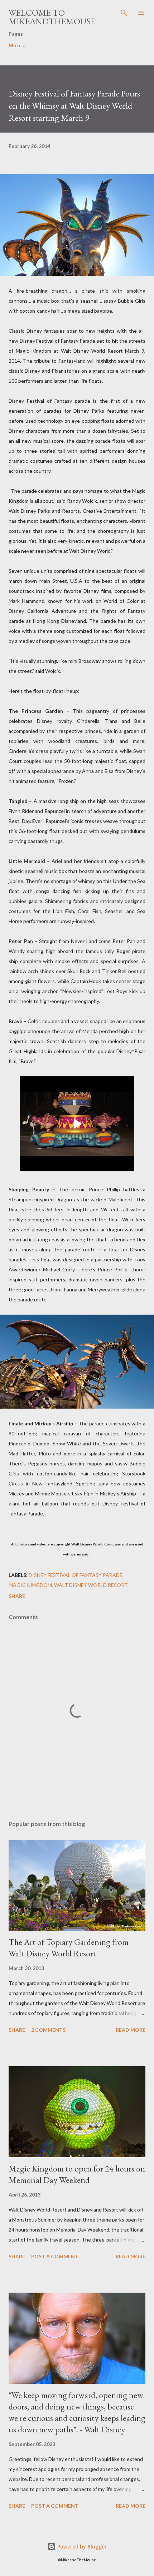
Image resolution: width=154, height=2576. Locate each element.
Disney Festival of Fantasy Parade (76, 1575)
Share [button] (17, 1596)
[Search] (124, 13)
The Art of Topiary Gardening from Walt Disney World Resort (69, 1948)
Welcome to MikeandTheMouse (52, 17)
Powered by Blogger (81, 2547)
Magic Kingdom (30, 1585)
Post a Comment (55, 2256)
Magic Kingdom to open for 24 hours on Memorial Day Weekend (77, 2174)
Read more (131, 2030)
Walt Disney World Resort (91, 1585)
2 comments (48, 2030)
